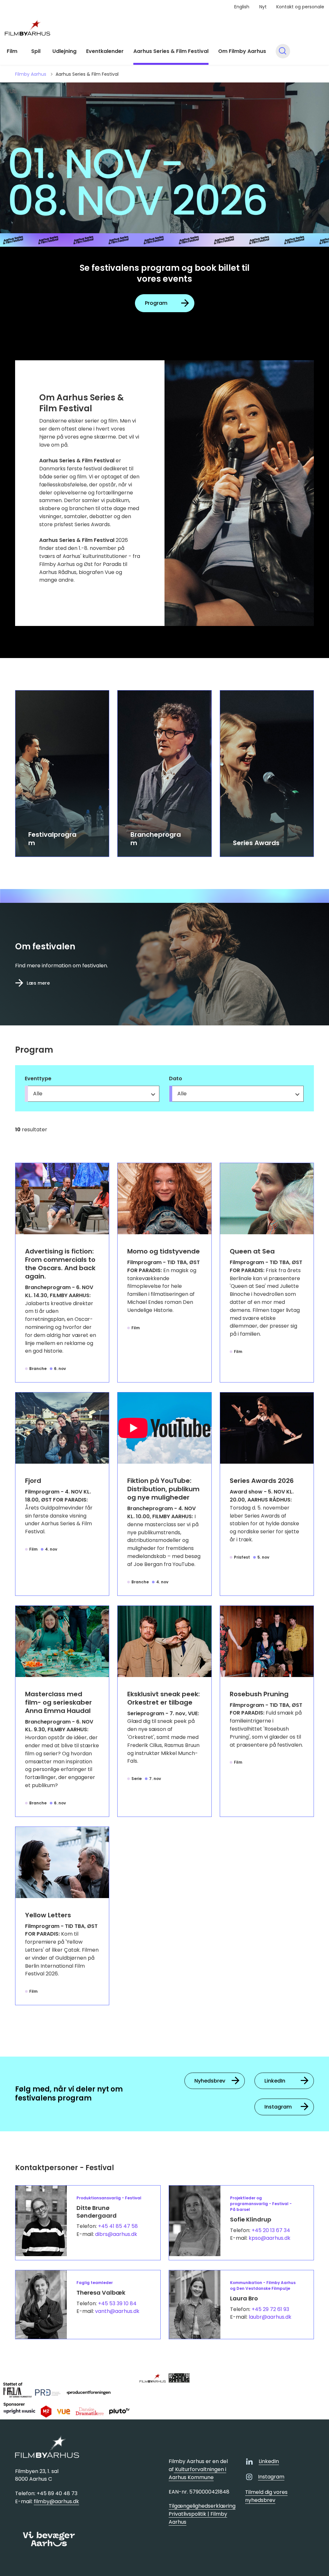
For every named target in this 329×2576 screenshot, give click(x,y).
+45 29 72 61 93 (270, 2309)
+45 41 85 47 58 (118, 2226)
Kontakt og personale (300, 7)
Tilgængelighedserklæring (202, 2506)
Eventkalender (105, 51)
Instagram (278, 2107)
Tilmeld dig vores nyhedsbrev (266, 2496)
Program (156, 303)
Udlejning (64, 51)
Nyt (263, 7)
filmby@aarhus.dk (56, 2501)
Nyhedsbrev (210, 2081)
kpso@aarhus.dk (270, 2238)
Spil (36, 51)
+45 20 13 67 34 (271, 2230)
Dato (176, 1078)
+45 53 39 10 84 (117, 2303)
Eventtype (38, 1078)
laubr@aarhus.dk (270, 2317)
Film (12, 51)
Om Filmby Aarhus (242, 51)
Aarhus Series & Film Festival (171, 51)
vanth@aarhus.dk (117, 2311)
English (242, 7)
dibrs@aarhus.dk (116, 2234)
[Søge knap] (283, 51)
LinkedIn (275, 2081)
